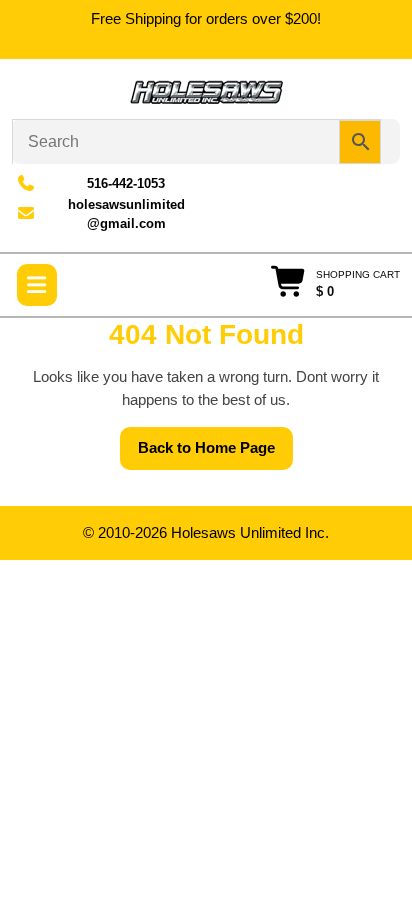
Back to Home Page (215, 454)
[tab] (37, 285)
